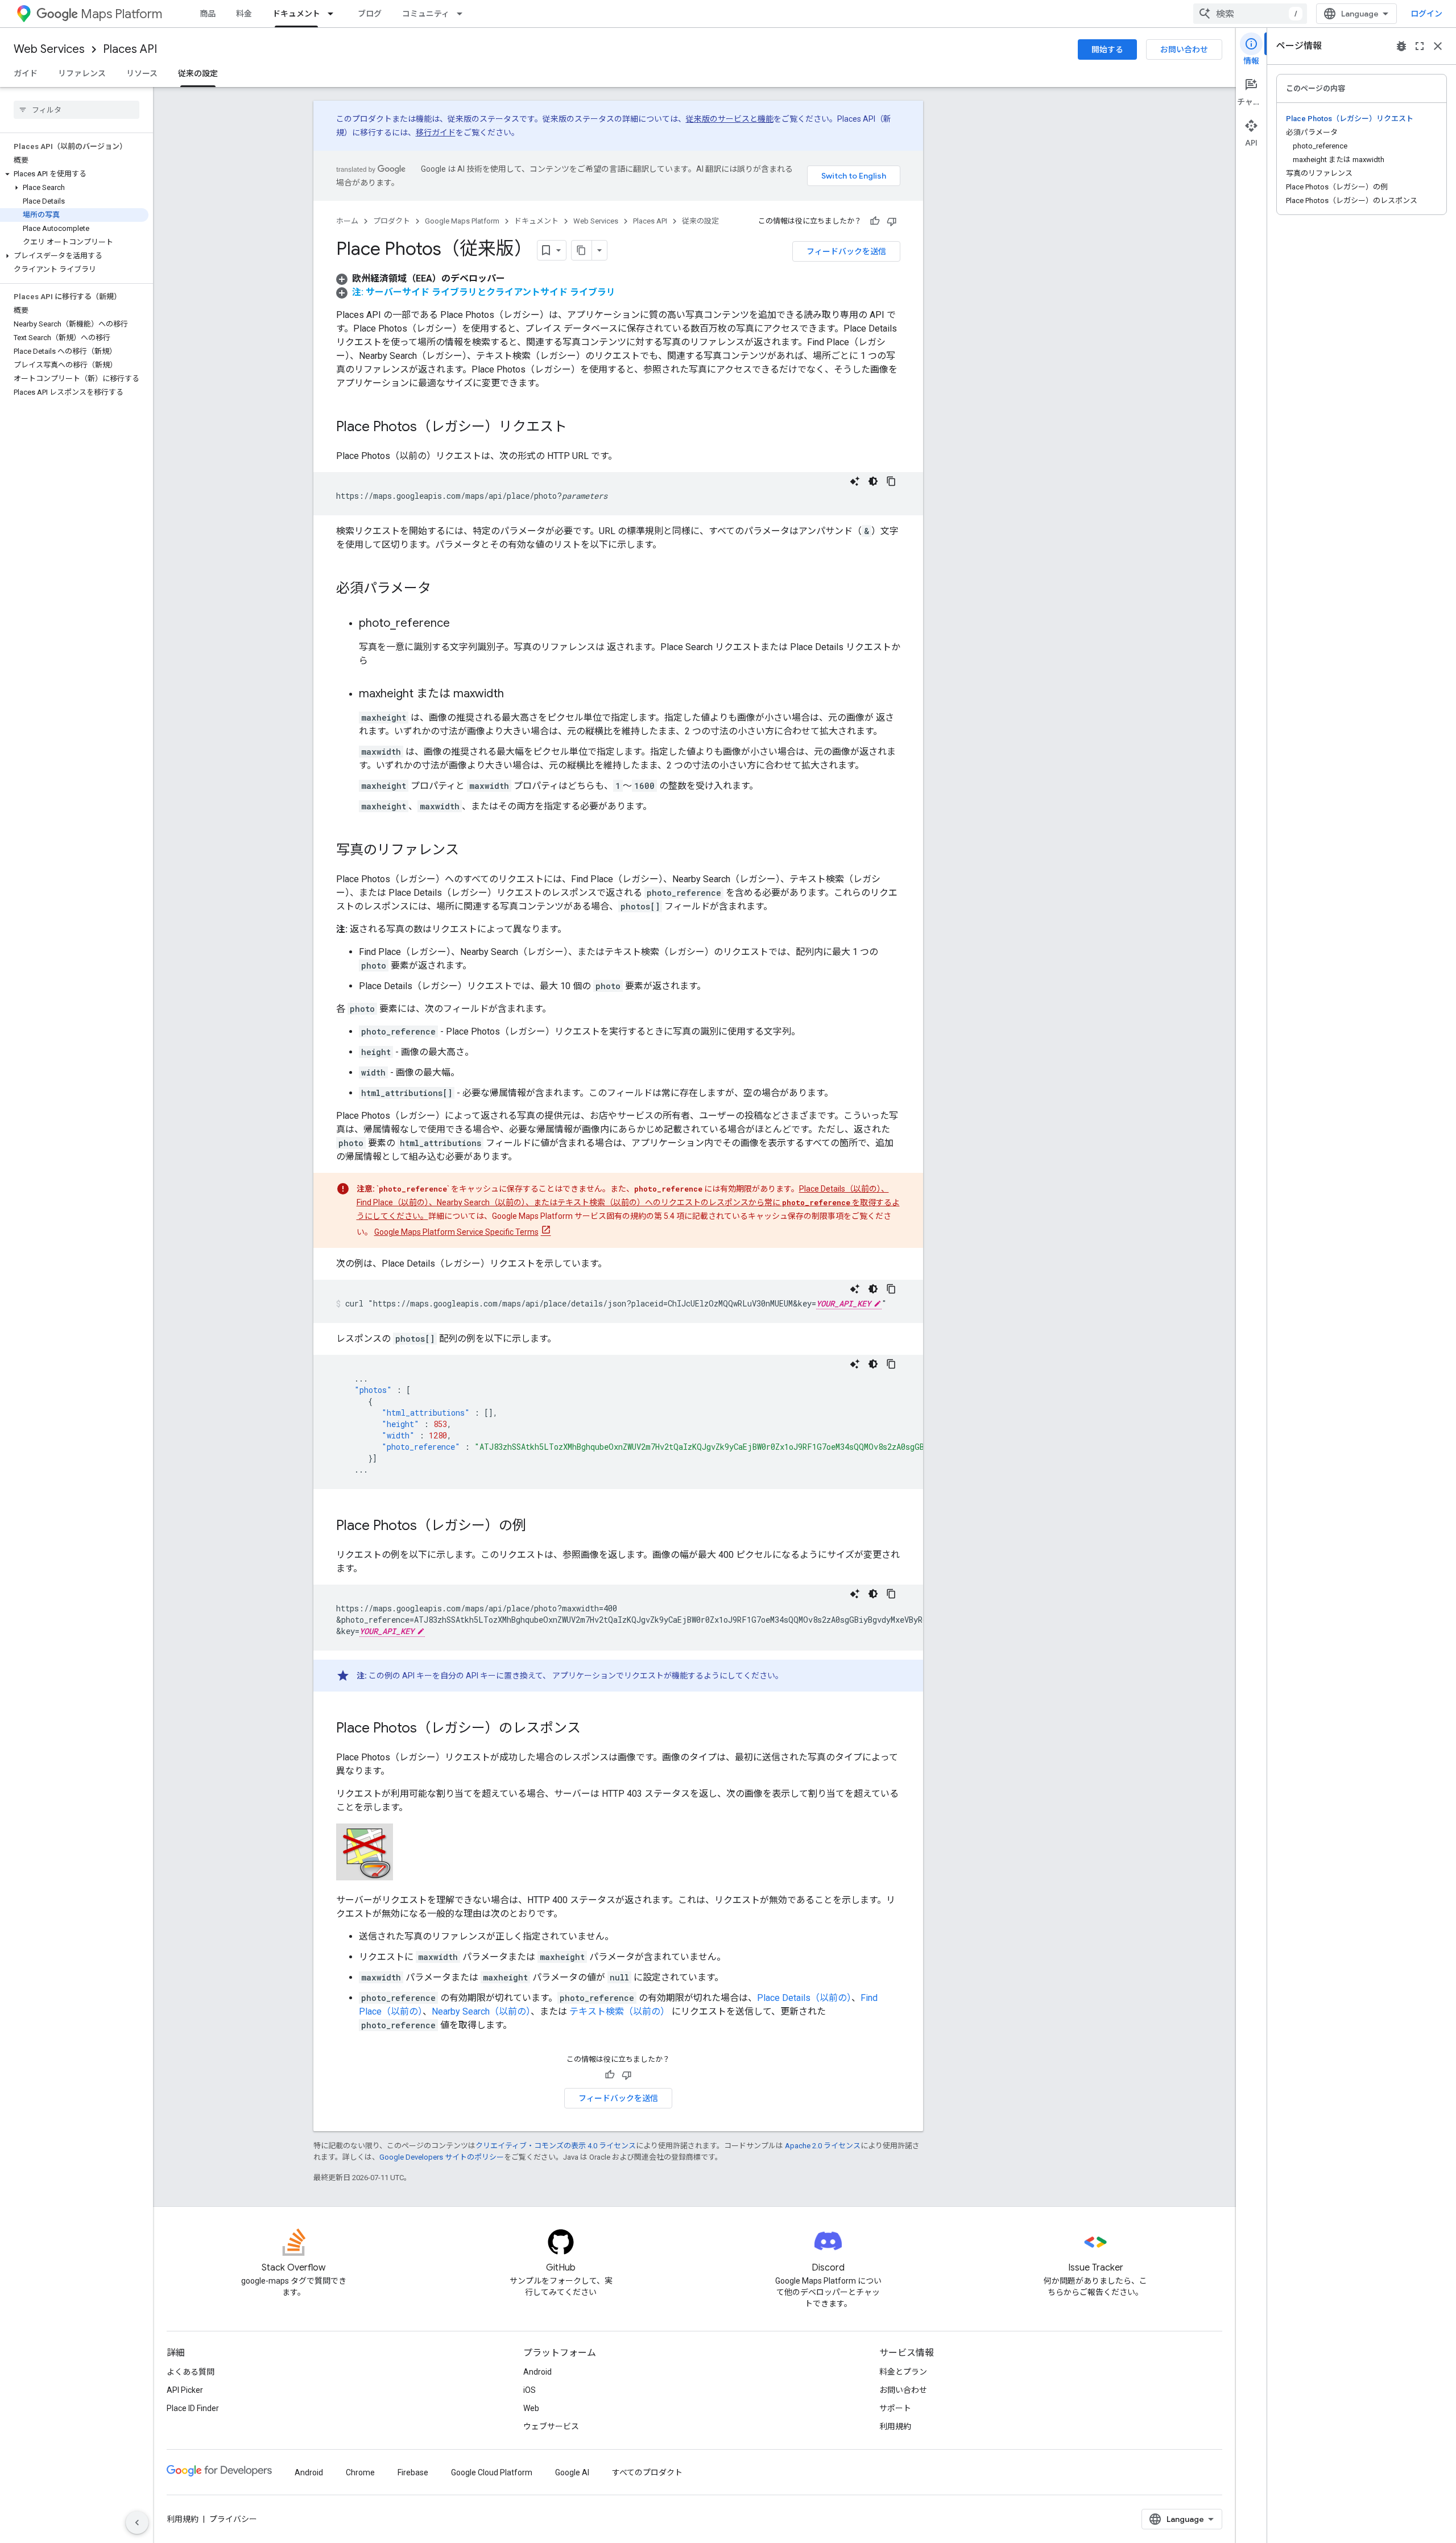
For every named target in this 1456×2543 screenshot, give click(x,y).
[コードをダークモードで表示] (873, 481)
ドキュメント (296, 14)
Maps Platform (121, 14)
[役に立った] (875, 221)
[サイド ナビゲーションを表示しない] (137, 2523)
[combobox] (1250, 14)
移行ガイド (436, 133)
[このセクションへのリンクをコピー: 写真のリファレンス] (470, 851)
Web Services (49, 49)
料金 (244, 14)
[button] (74, 174)
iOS (530, 2390)
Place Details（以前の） (804, 1998)
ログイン (1426, 14)
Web (531, 2408)
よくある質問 (191, 2372)
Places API (130, 49)
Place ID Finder (193, 2408)
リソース (142, 73)
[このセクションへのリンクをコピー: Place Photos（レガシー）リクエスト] (578, 428)
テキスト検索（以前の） (619, 2011)
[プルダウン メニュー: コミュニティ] (463, 14)
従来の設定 (198, 73)
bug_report (1401, 46)
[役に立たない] (892, 221)
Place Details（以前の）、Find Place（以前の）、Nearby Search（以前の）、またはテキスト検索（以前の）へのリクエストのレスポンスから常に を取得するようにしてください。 (628, 1202)
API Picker (185, 2390)
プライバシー (233, 2519)
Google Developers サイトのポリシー (442, 2157)
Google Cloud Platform (492, 2472)
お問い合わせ (1184, 49)
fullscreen (1420, 46)
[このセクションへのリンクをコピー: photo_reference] (461, 624)
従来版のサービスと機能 (730, 119)
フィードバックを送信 (846, 251)
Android (537, 2372)
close (1438, 46)
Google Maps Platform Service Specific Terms (456, 1232)
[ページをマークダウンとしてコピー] (582, 250)
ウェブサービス (551, 2426)
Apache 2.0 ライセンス (823, 2146)
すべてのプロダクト (647, 2472)
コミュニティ (426, 14)
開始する (1107, 49)
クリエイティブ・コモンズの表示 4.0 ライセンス (556, 2146)
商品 (208, 14)
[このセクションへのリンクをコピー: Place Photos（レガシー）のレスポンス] (592, 1729)
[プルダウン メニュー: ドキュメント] (334, 14)
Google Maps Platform (462, 221)
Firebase (413, 2472)
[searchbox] (76, 110)
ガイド (26, 73)
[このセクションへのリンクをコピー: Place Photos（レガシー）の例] (537, 1527)
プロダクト (392, 221)
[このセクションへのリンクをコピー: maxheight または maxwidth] (515, 694)
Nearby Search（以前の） (481, 2011)
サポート (895, 2408)
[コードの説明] (855, 481)
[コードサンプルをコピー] (891, 481)
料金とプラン (903, 2372)
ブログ (370, 14)
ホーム (347, 221)
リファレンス (82, 73)
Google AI (572, 2472)
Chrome (360, 2472)
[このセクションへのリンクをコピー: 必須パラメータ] (442, 589)
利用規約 (895, 2426)
